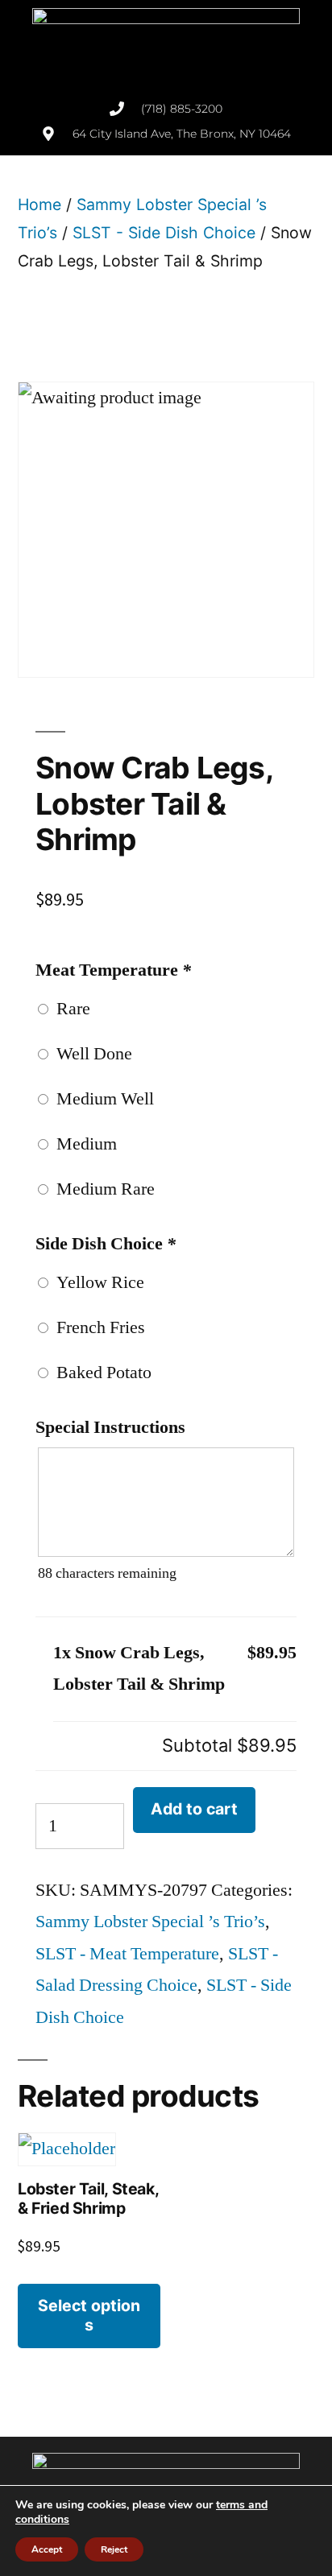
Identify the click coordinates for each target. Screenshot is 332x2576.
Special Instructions (110, 1427)
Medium (83, 1144)
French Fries (97, 1327)
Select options (89, 2315)
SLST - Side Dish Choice (164, 233)
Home (39, 204)
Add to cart (194, 1809)
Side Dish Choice (106, 1244)
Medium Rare (102, 1189)
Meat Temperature (113, 970)
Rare (69, 1009)
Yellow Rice (96, 1282)
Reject (114, 2549)
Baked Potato (100, 1373)
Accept (47, 2549)
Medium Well (101, 1099)
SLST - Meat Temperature (127, 1954)
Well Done (90, 1054)
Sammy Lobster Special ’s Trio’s (150, 1922)
